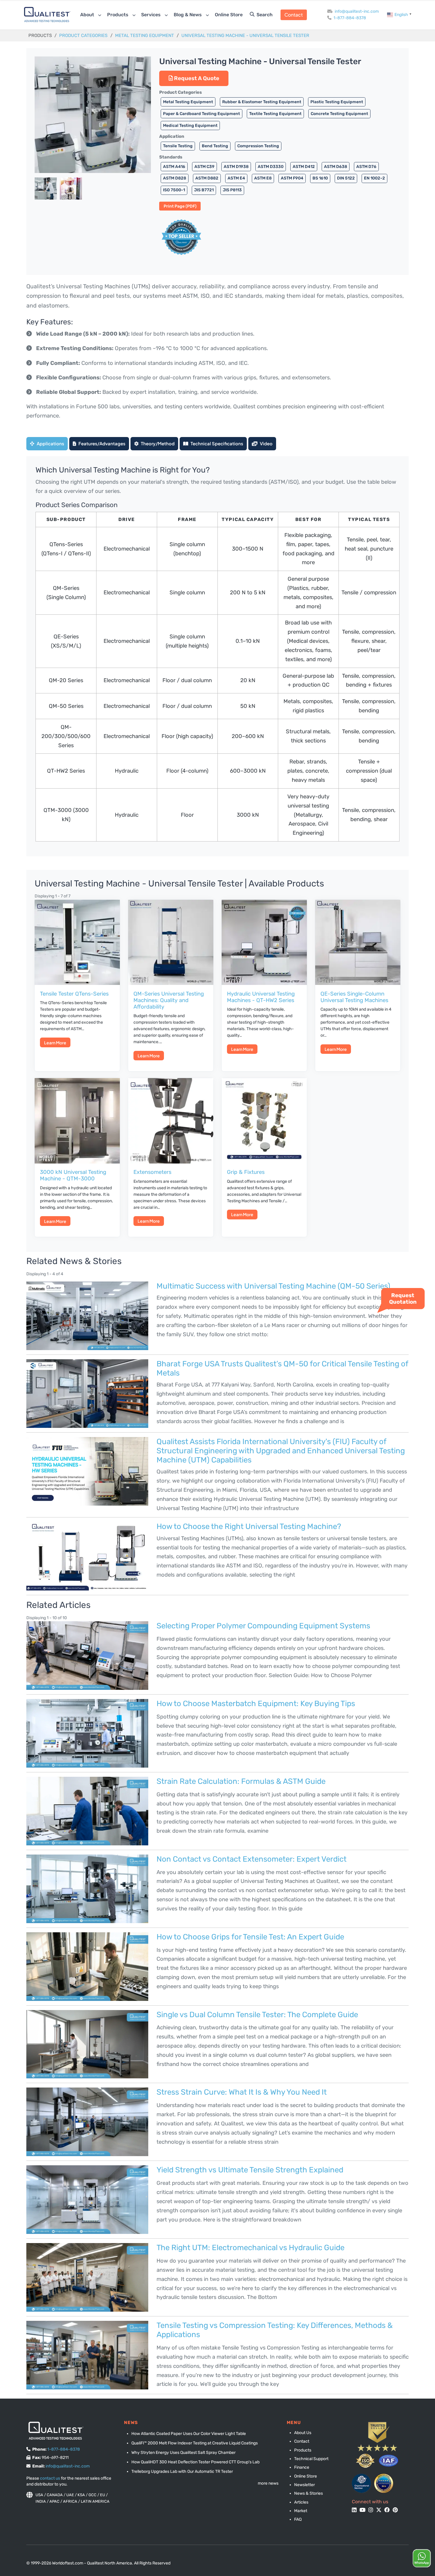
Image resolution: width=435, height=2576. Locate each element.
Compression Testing (258, 146)
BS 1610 (320, 178)
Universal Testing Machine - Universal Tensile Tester (245, 35)
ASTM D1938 (236, 166)
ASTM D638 (336, 166)
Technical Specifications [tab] (216, 443)
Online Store (229, 15)
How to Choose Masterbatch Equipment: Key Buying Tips (256, 1703)
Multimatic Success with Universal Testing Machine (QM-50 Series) (273, 1286)
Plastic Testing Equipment (337, 102)
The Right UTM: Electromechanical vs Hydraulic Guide (250, 2247)
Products (118, 15)
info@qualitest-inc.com (357, 11)
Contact (294, 15)
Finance (302, 2467)
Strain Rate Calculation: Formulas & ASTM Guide (241, 1781)
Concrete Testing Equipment (339, 114)
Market (301, 2511)
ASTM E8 (263, 178)
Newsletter (304, 2485)
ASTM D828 (175, 178)
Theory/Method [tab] (157, 443)
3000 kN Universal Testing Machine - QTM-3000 (73, 1175)
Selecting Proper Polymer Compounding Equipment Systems (263, 1626)
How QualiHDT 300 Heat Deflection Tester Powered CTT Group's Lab (195, 2462)
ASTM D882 (207, 178)
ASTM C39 (204, 166)
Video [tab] (266, 443)
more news (268, 2483)
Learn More (55, 1043)
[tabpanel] (217, 656)
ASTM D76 (366, 166)
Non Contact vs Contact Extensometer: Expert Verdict (252, 1859)
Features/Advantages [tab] (101, 443)
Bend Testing (215, 146)
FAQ (298, 2519)
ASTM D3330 (271, 166)
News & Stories (308, 2493)
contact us (50, 2478)
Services (152, 15)
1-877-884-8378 (350, 18)
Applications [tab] (50, 443)
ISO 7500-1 (174, 190)
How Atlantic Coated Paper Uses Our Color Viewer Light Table (189, 2434)
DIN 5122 (346, 178)
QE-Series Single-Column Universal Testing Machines (354, 997)
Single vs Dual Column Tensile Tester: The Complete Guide (257, 2014)
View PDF (180, 206)
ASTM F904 (292, 178)
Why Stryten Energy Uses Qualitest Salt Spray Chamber (183, 2453)
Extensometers (152, 1172)
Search (264, 15)
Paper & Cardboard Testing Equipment (202, 114)
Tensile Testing (178, 146)
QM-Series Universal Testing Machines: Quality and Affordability (169, 1000)
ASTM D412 (304, 166)
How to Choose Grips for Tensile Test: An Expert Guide (250, 1937)
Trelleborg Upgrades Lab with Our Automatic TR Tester (182, 2471)
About (88, 15)
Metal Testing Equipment (145, 35)
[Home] (47, 14)
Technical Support (311, 2459)
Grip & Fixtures (246, 1172)
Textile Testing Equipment (275, 114)
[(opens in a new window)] (361, 2483)
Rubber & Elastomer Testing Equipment (262, 102)
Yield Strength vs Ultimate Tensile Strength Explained (250, 2170)
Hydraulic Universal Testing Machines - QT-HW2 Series (261, 997)
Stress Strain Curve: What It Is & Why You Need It (242, 2092)
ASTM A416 (174, 166)
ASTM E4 (236, 178)
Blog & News (188, 15)
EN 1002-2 (374, 178)
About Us (303, 2433)
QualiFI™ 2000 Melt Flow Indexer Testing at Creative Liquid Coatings (195, 2443)
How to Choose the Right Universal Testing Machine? (249, 1526)
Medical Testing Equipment (190, 125)
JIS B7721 (204, 190)
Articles (301, 2502)
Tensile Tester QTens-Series (74, 994)
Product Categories (83, 35)
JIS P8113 (232, 190)
